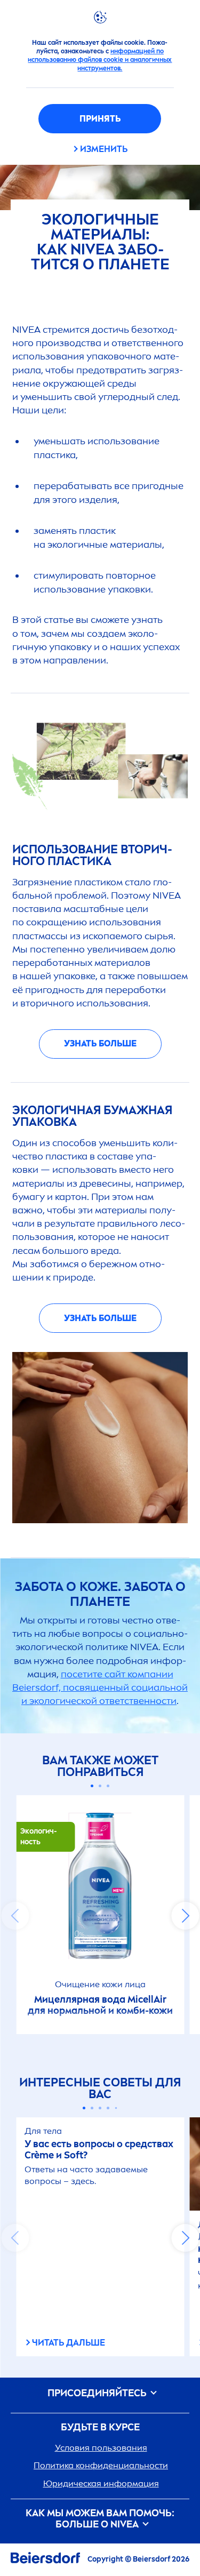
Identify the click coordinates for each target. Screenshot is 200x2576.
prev (15, 1916)
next (185, 1916)
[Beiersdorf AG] (45, 2560)
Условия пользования (101, 2448)
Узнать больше (100, 1043)
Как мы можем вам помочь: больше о (100, 2519)
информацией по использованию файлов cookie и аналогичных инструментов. (100, 60)
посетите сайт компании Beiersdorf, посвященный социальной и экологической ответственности (100, 1687)
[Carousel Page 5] (116, 2108)
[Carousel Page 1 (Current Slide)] (92, 1786)
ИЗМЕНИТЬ (104, 149)
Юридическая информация (101, 2483)
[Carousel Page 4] (108, 2108)
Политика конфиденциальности (101, 2465)
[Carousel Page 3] (108, 1786)
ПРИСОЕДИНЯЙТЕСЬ (98, 2393)
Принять (100, 119)
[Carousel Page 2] (100, 1786)
